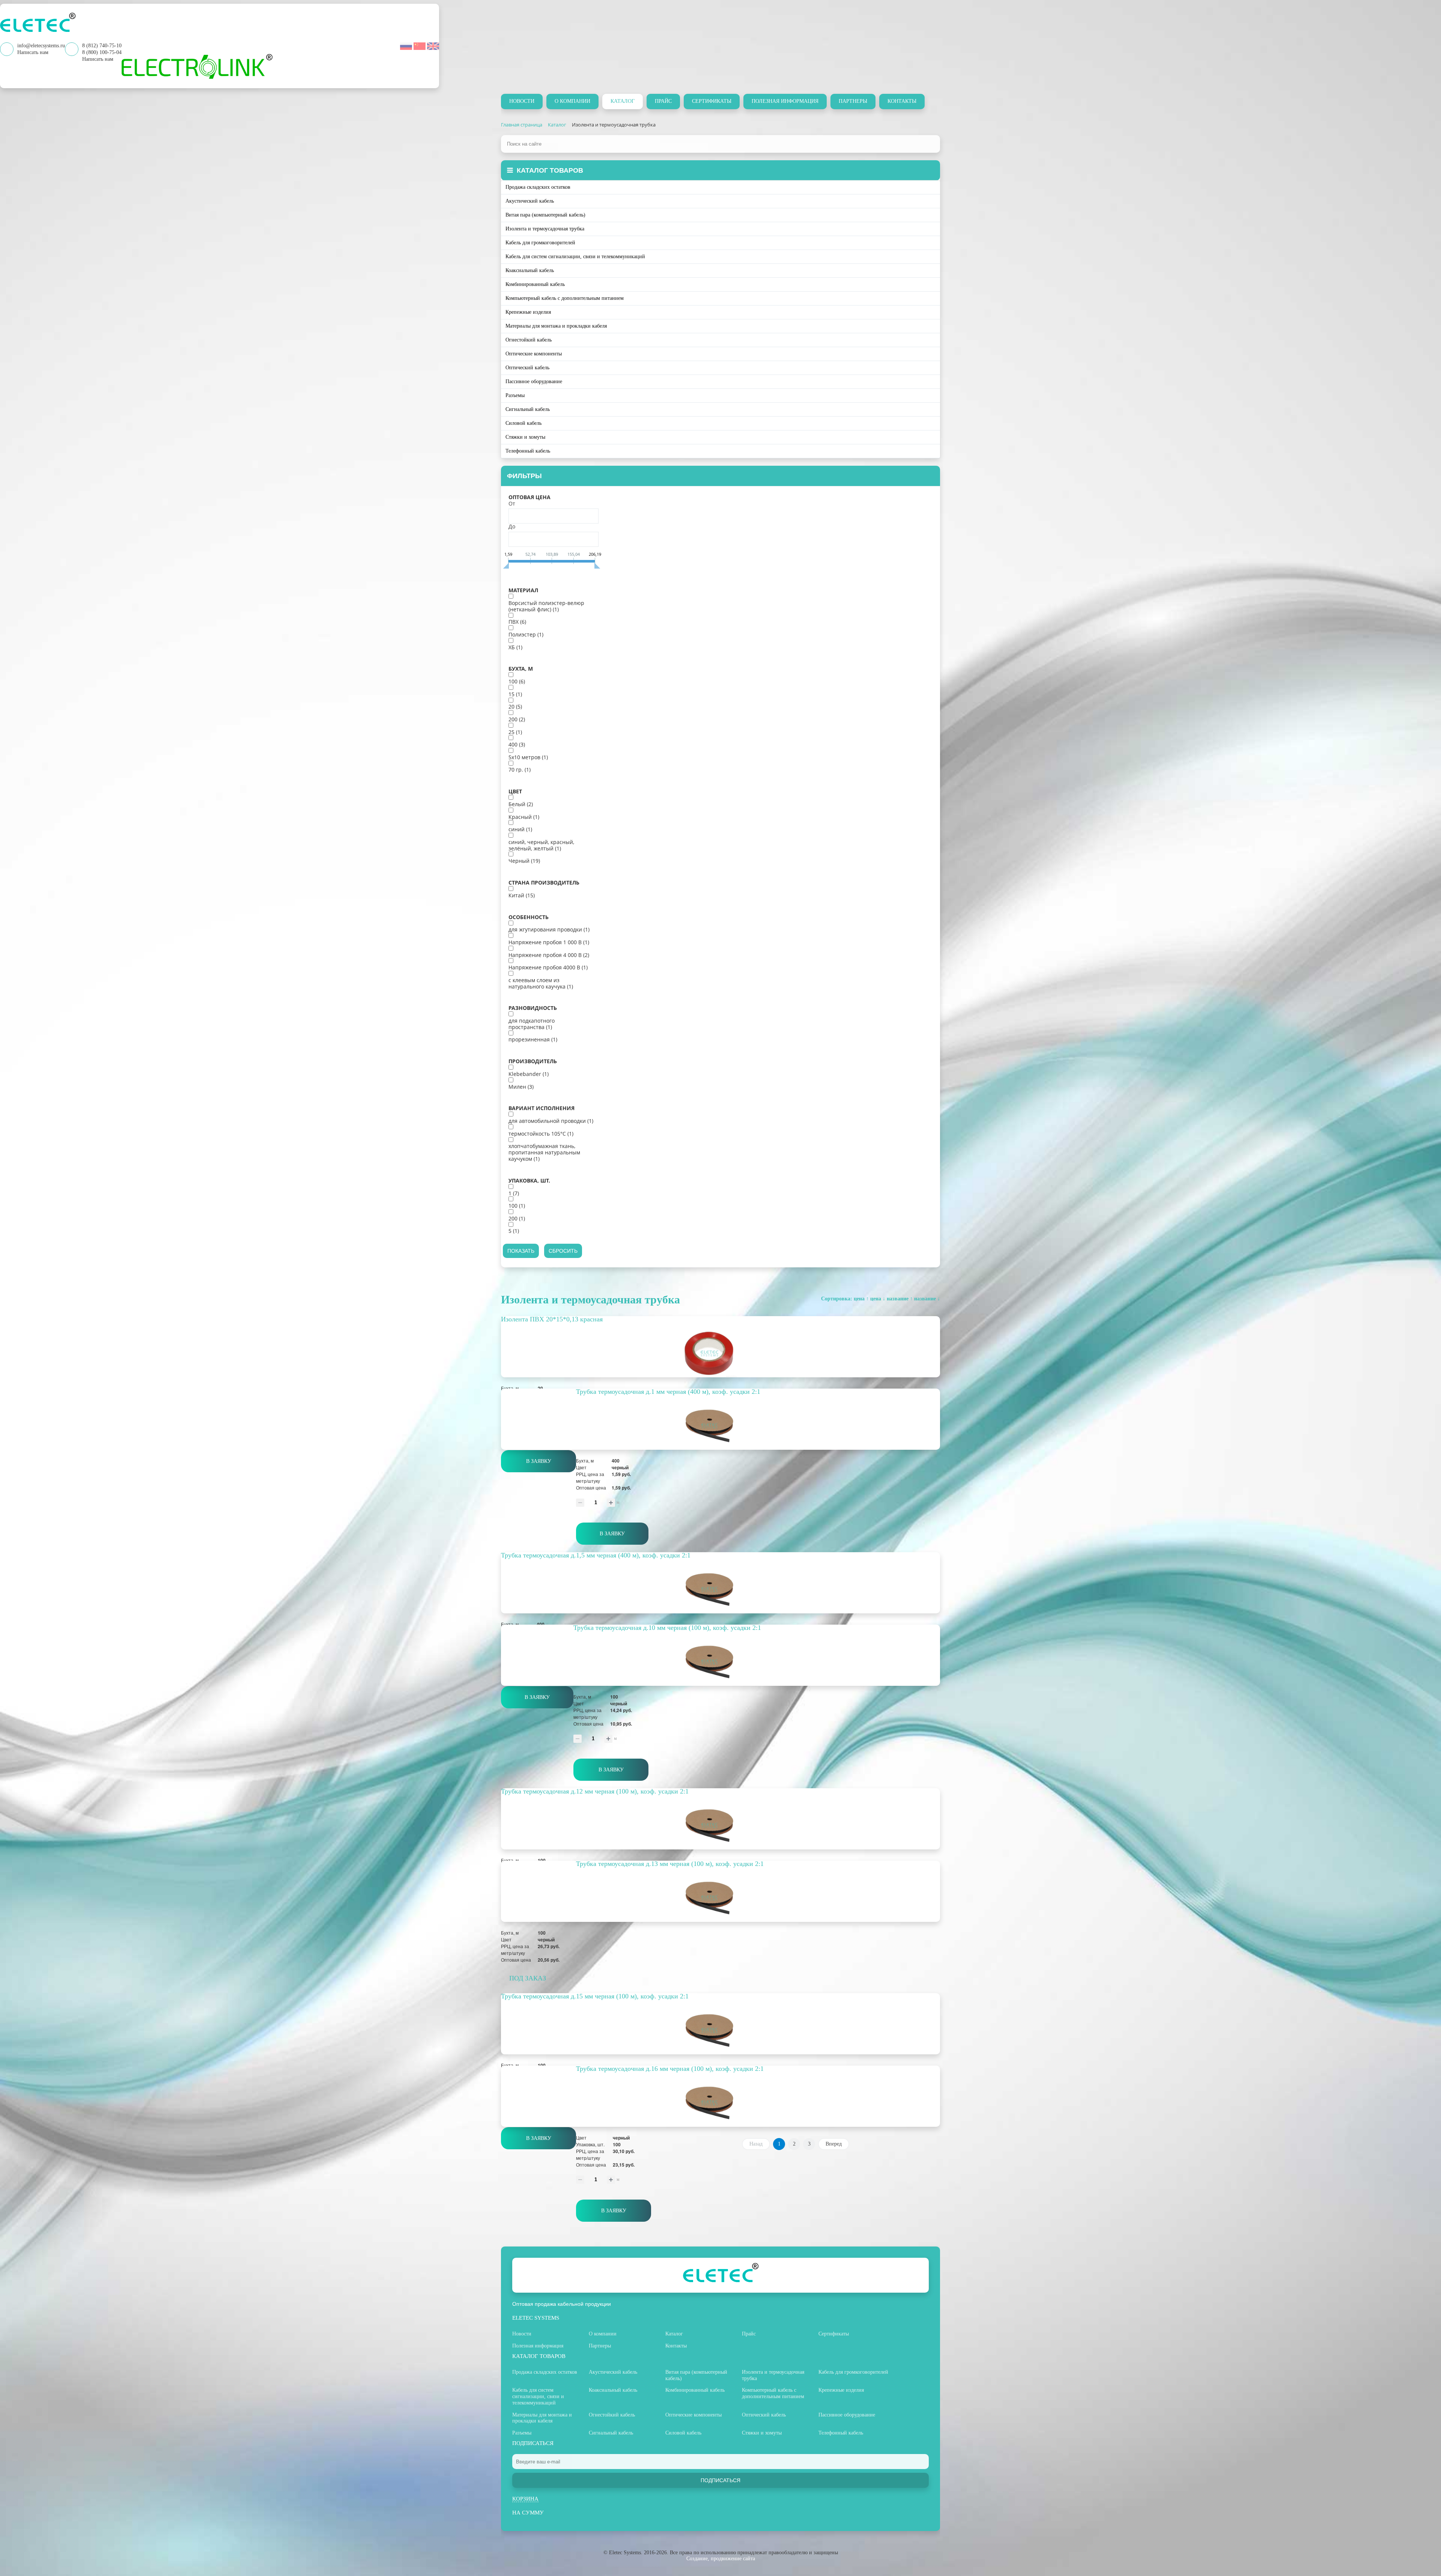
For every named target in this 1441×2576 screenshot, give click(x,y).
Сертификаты (712, 101)
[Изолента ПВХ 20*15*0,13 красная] (720, 1353)
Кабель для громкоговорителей (540, 243)
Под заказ (528, 1978)
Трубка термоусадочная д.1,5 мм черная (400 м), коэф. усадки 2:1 (596, 1555)
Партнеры (853, 101)
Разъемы (515, 395)
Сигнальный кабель (528, 409)
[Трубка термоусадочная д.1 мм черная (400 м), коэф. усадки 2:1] (720, 1426)
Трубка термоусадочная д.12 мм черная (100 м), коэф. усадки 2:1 (595, 1791)
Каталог (623, 101)
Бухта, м (521, 669)
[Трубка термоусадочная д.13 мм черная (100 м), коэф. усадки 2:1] (720, 1898)
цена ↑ (861, 1299)
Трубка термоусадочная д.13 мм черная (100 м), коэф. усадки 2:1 (670, 1864)
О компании (572, 101)
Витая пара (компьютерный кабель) (545, 215)
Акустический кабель (530, 201)
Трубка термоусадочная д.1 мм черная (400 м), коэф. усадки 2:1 (668, 1392)
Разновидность (533, 1008)
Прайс (663, 101)
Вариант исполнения (542, 1108)
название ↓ (927, 1299)
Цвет (515, 791)
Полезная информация (785, 101)
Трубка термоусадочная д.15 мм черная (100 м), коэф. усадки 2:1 (595, 1996)
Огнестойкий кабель (529, 340)
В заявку (539, 1461)
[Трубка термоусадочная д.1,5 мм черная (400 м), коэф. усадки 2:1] (720, 1590)
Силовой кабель (523, 423)
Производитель (533, 1061)
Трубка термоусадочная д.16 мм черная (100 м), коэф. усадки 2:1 (670, 2069)
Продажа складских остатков (538, 187)
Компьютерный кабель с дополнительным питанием (565, 298)
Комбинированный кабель (535, 284)
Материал (523, 590)
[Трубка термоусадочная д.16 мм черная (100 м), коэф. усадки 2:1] (720, 2103)
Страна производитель (544, 883)
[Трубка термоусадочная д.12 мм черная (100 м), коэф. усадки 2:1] (720, 1826)
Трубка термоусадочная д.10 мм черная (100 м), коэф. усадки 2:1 (667, 1628)
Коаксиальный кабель (530, 270)
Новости (522, 101)
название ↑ (900, 1299)
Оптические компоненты (534, 354)
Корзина (525, 2499)
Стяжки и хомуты (525, 437)
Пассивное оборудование (534, 381)
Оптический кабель (527, 368)
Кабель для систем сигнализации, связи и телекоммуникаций (575, 257)
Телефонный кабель (528, 451)
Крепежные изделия (528, 312)
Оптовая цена (529, 497)
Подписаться (720, 2480)
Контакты (902, 101)
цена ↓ (878, 1299)
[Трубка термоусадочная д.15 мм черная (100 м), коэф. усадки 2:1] (720, 2031)
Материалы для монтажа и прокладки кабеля (556, 326)
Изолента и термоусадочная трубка (545, 229)
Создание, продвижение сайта (721, 2559)
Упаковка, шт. (529, 1181)
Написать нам (98, 59)
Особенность (529, 917)
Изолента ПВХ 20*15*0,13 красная (552, 1319)
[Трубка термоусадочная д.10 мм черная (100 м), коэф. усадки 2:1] (720, 1662)
